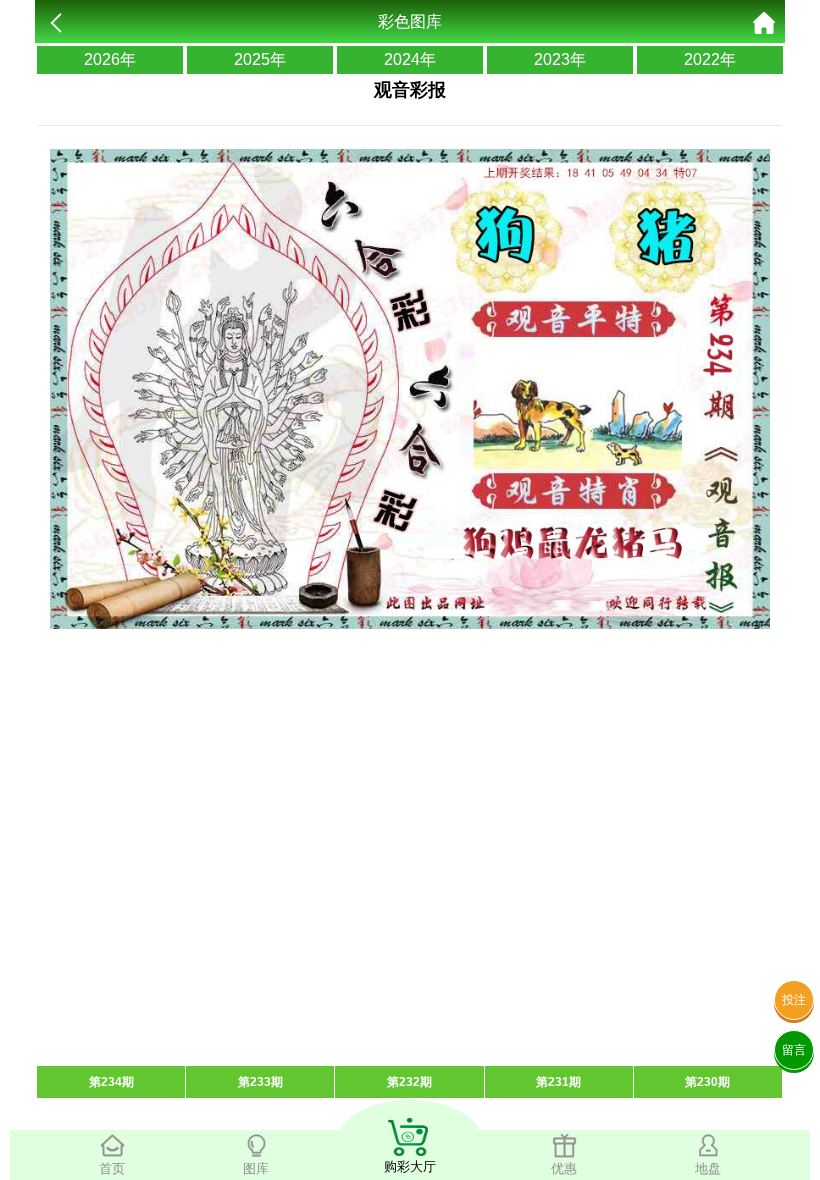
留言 (794, 1050)
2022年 (710, 59)
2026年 (110, 59)
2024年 (410, 59)
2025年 (260, 59)
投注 (794, 1000)
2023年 (560, 59)
